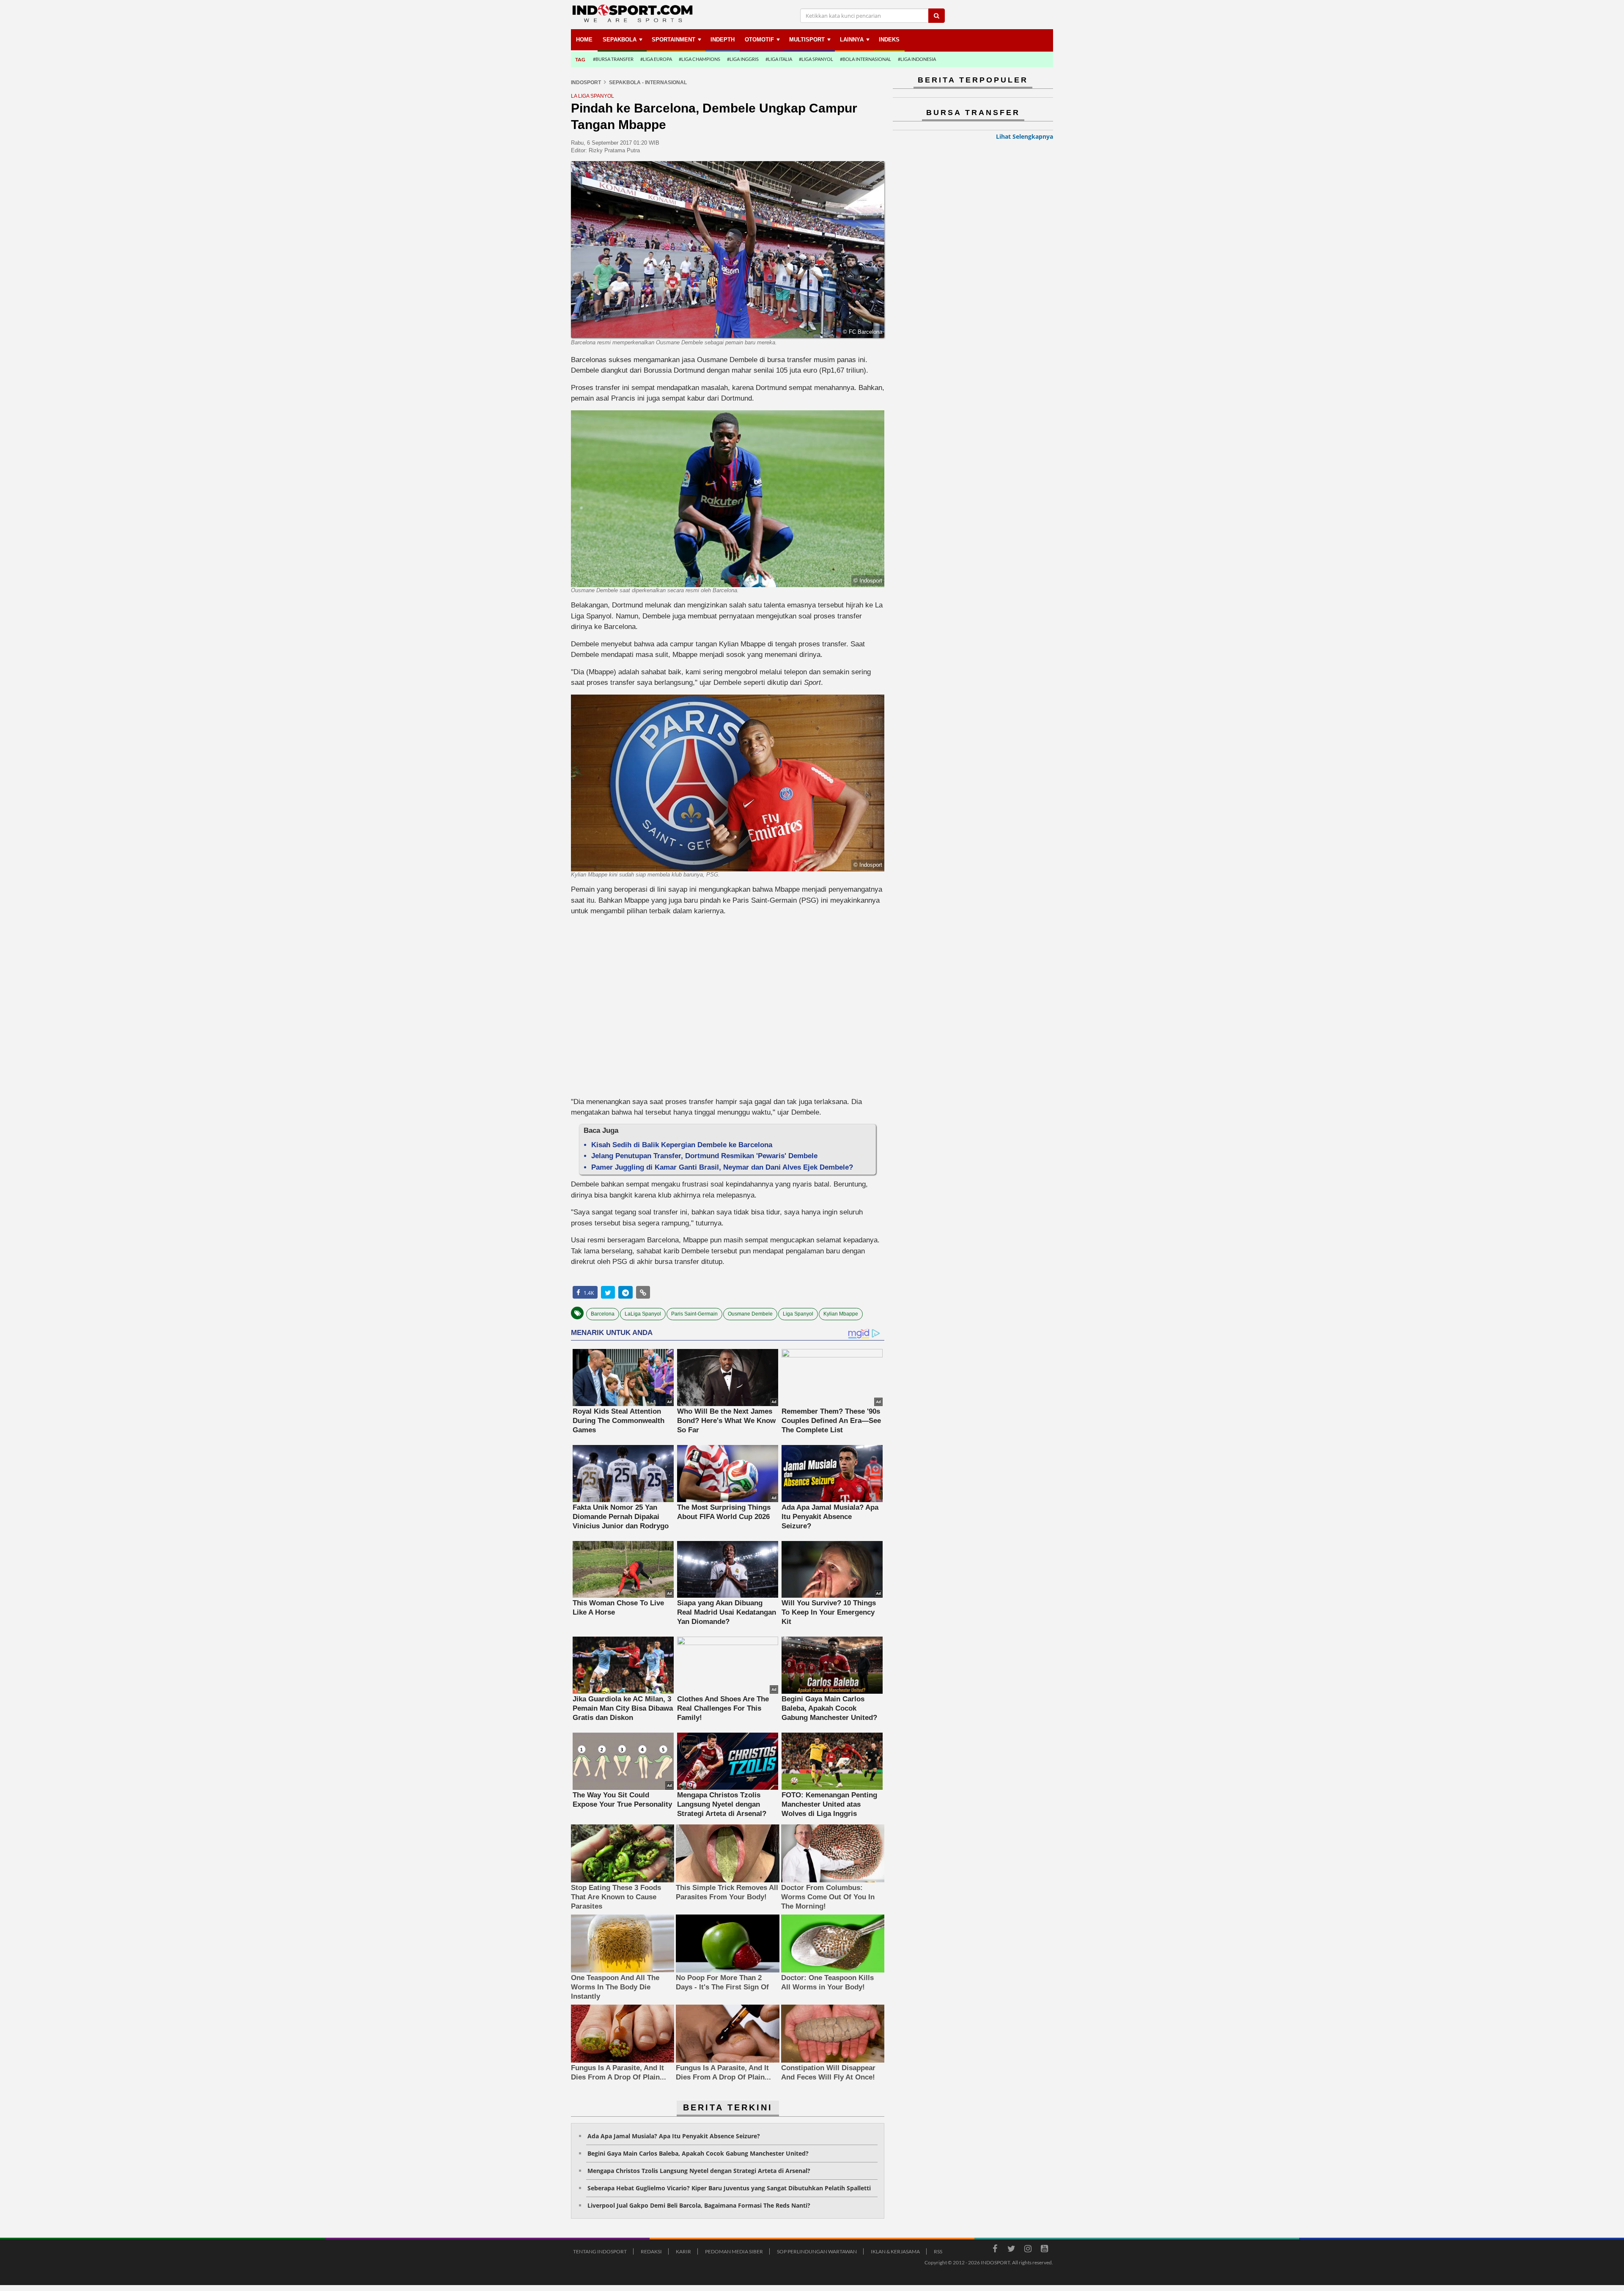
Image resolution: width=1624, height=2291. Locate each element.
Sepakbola (620, 40)
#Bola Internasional (865, 59)
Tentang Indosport (600, 2251)
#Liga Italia (779, 59)
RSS (938, 2251)
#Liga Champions (700, 59)
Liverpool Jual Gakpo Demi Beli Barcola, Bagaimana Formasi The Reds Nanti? (699, 2205)
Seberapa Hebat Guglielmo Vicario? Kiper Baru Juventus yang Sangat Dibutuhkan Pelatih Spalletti (729, 2188)
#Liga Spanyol (816, 59)
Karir (683, 2251)
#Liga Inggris (743, 59)
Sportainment (673, 40)
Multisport (807, 40)
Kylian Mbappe (841, 1314)
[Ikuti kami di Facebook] (995, 2250)
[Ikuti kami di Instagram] (1028, 2250)
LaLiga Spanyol (643, 1314)
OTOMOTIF (759, 40)
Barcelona (603, 1314)
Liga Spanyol (798, 1314)
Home (584, 40)
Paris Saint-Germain (694, 1314)
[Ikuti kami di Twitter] (1011, 2250)
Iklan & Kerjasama (895, 2251)
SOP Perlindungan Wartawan (817, 2251)
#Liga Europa (656, 59)
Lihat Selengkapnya (1025, 136)
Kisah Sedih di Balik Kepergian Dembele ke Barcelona (682, 1145)
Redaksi (651, 2251)
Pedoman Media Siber (734, 2251)
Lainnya (852, 40)
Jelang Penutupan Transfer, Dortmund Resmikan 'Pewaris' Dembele (704, 1156)
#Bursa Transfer (613, 59)
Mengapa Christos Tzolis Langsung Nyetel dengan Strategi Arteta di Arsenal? (699, 2171)
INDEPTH (723, 40)
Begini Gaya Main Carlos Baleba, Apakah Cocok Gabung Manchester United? (698, 2153)
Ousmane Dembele (750, 1314)
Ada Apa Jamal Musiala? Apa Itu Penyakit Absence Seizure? (674, 2136)
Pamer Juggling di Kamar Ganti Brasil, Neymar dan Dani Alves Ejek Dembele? (722, 1167)
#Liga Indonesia (917, 59)
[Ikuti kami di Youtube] (1044, 2250)
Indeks (889, 40)
